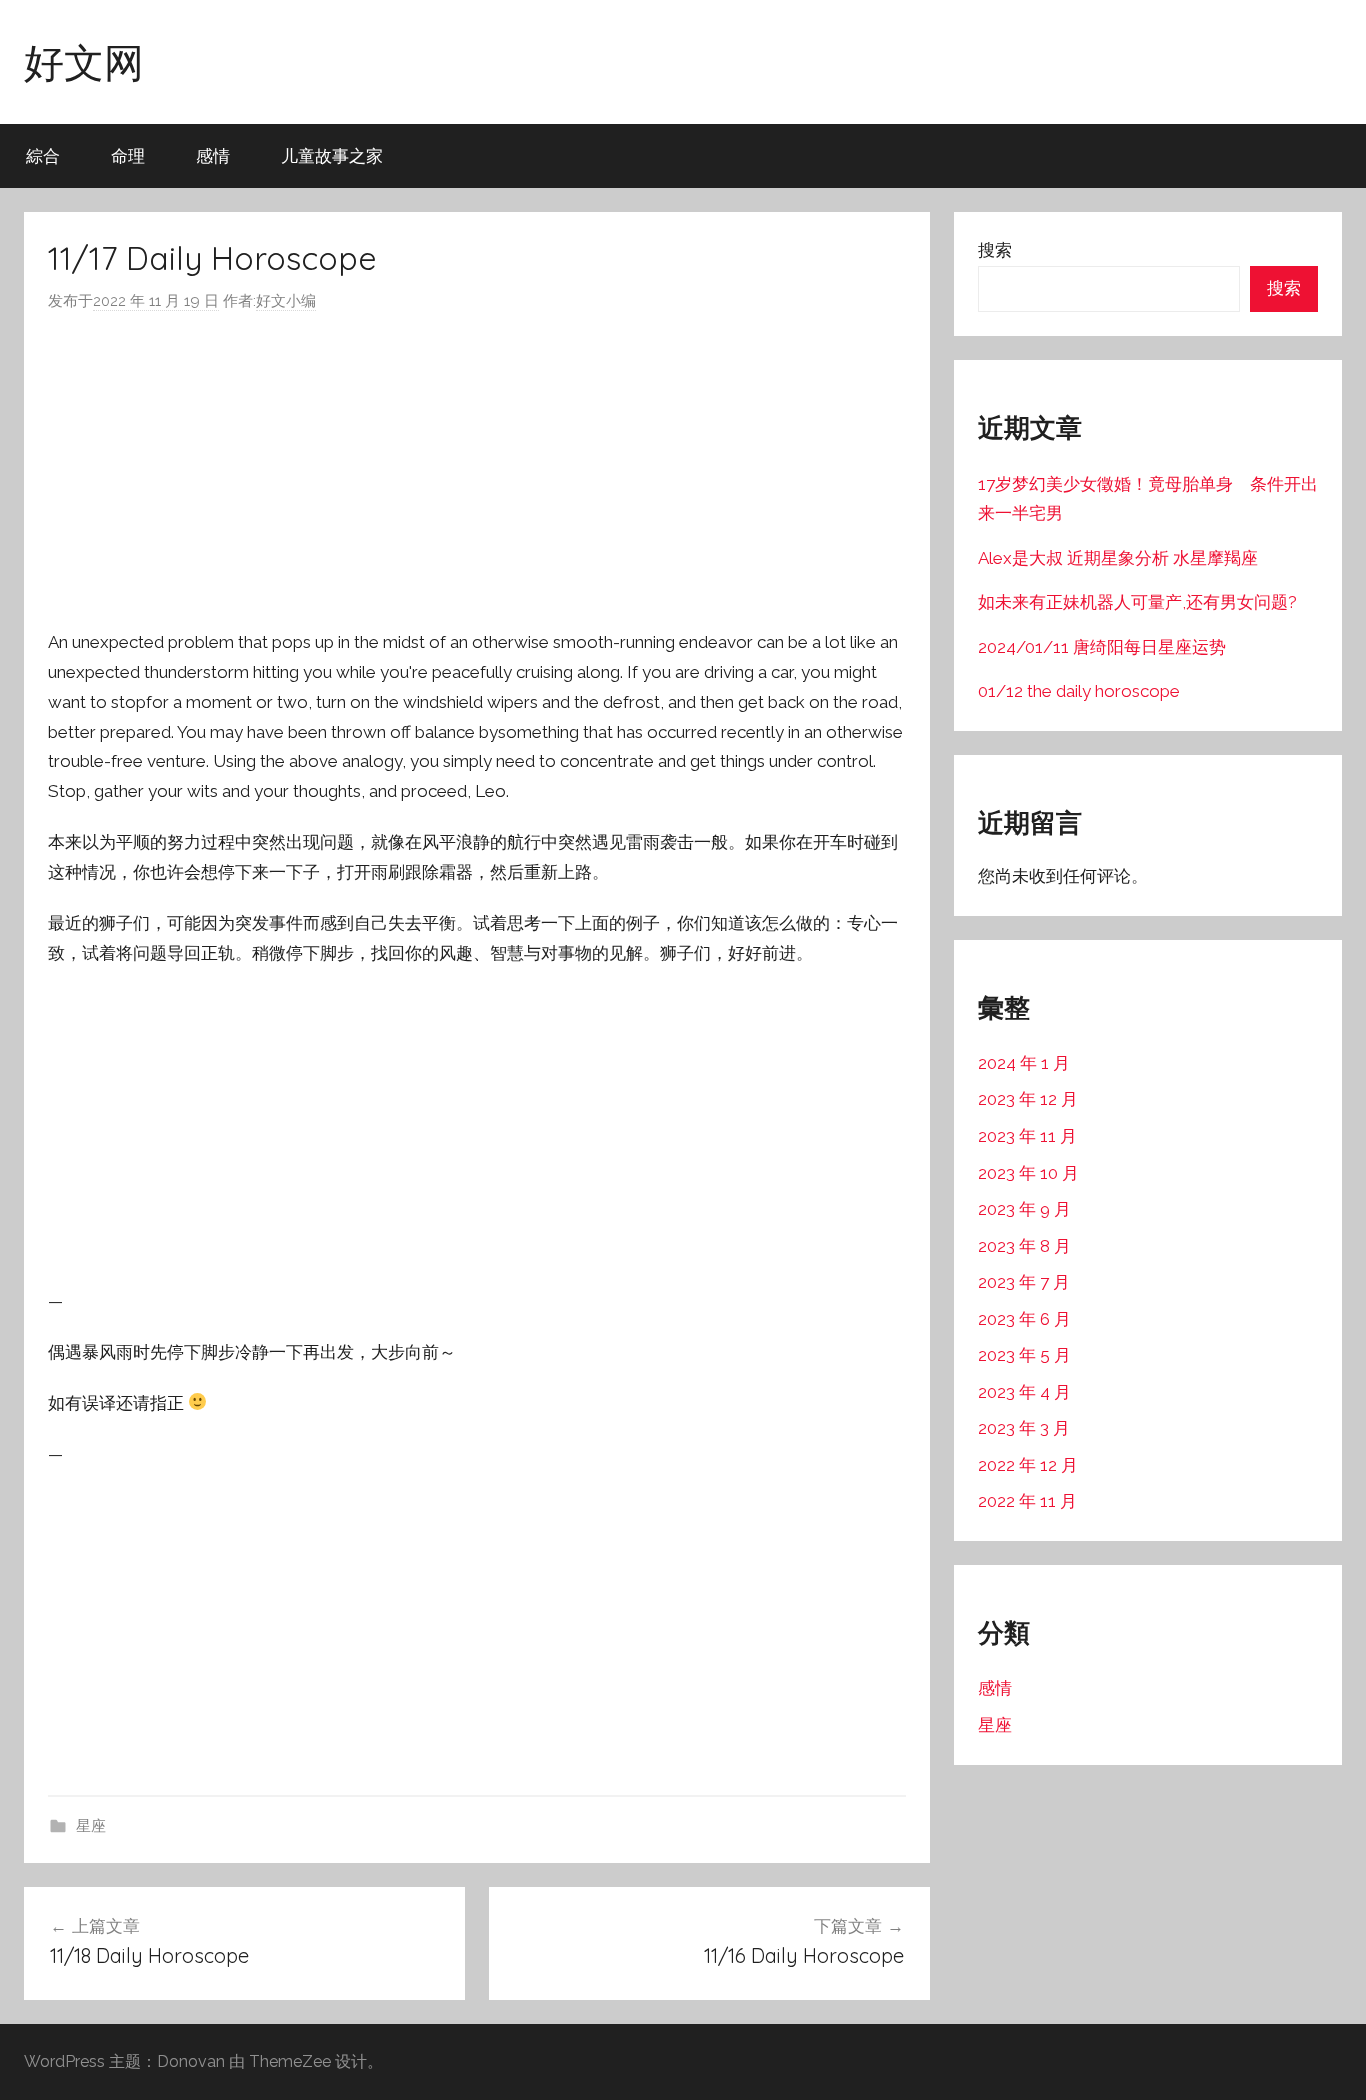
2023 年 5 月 (1024, 1355)
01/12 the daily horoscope (1079, 691)
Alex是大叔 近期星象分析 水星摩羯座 (1118, 558)
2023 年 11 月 (1027, 1136)
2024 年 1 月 (1024, 1063)
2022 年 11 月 (1027, 1501)
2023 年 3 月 (1024, 1428)
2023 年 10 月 (1028, 1173)
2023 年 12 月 (1028, 1099)
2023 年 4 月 (1024, 1392)
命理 (128, 155)
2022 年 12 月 (1028, 1465)
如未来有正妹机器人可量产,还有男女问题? (1137, 602)
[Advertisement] (477, 471)
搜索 (995, 250)
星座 (91, 1826)
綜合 (43, 155)
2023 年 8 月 (1024, 1246)
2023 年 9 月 (1024, 1209)
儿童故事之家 (332, 155)
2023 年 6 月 (1024, 1319)
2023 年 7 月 (1024, 1282)
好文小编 (286, 301)
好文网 (84, 62)
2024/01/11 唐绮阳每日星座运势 (1102, 647)
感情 (213, 155)
